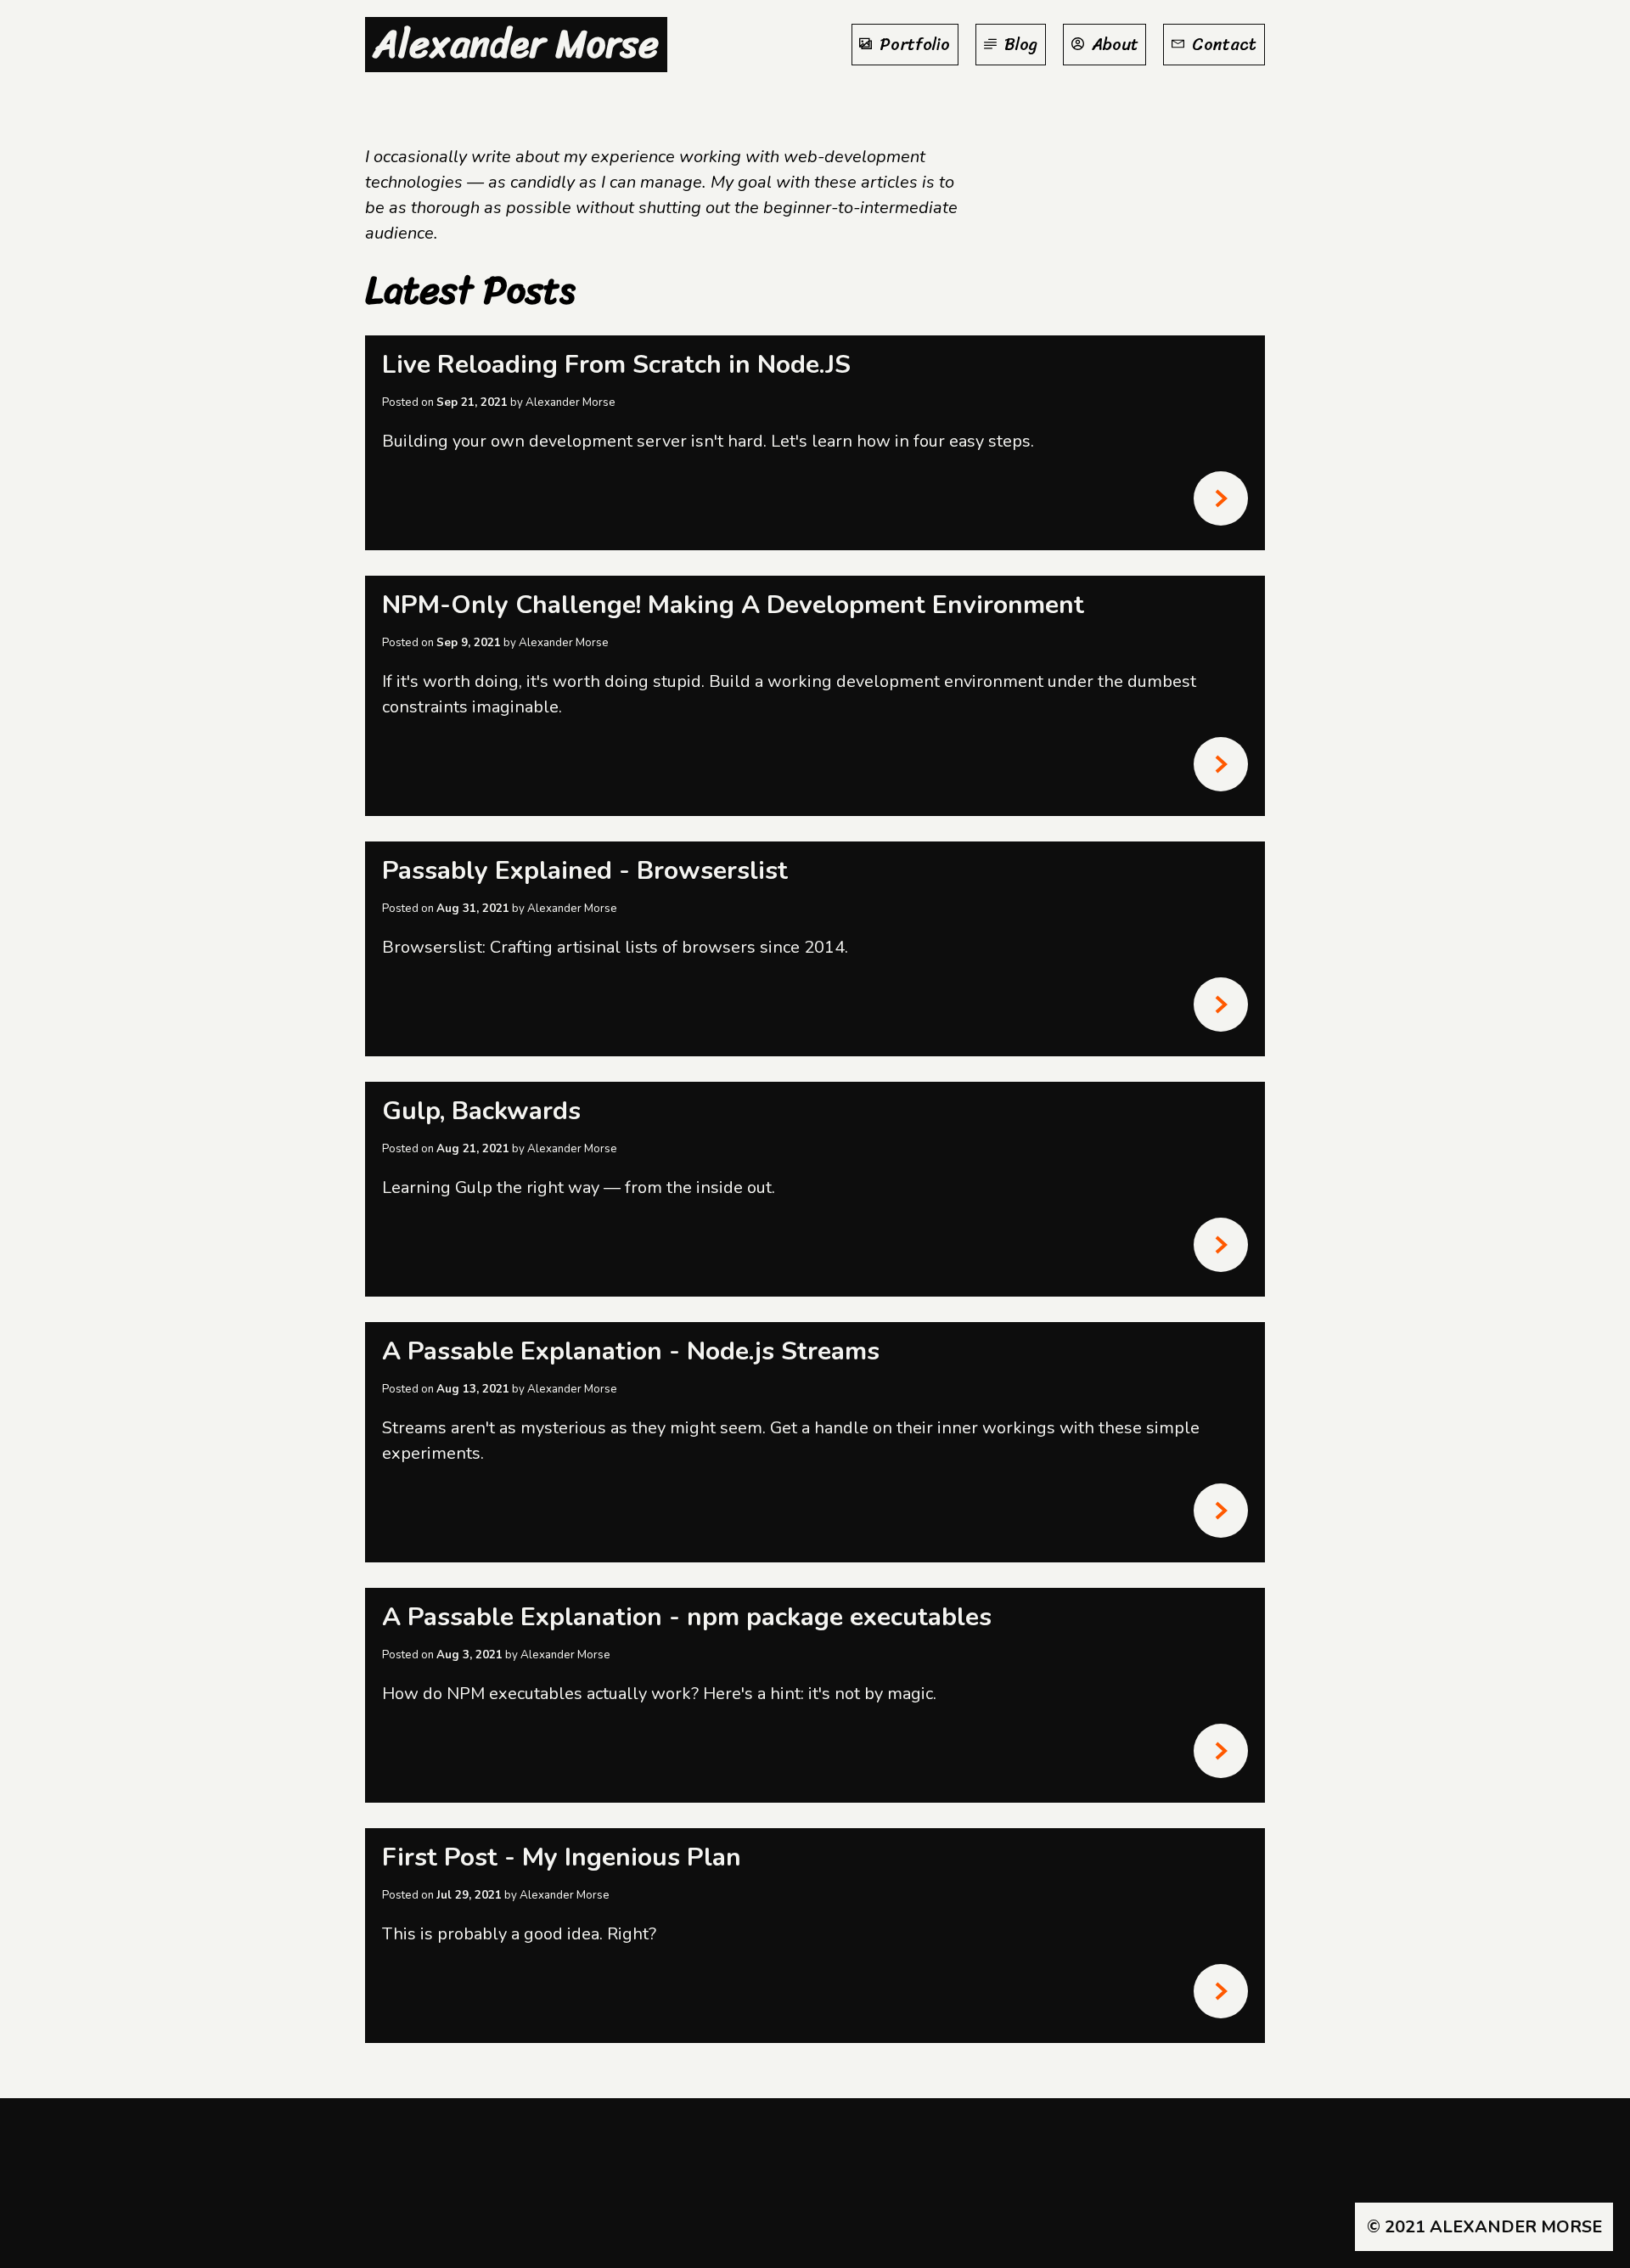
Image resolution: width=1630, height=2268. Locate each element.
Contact (1224, 45)
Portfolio (915, 45)
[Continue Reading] (1221, 502)
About (1115, 45)
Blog (1021, 45)
